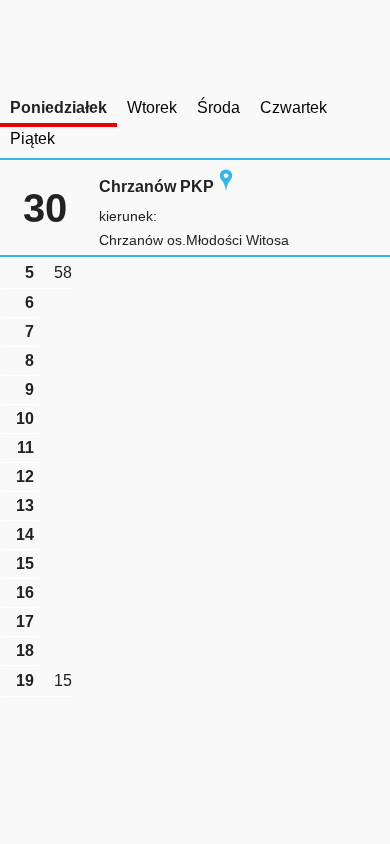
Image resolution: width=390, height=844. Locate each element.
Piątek (32, 138)
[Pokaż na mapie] (226, 186)
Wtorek (152, 107)
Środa (218, 107)
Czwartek (293, 107)
